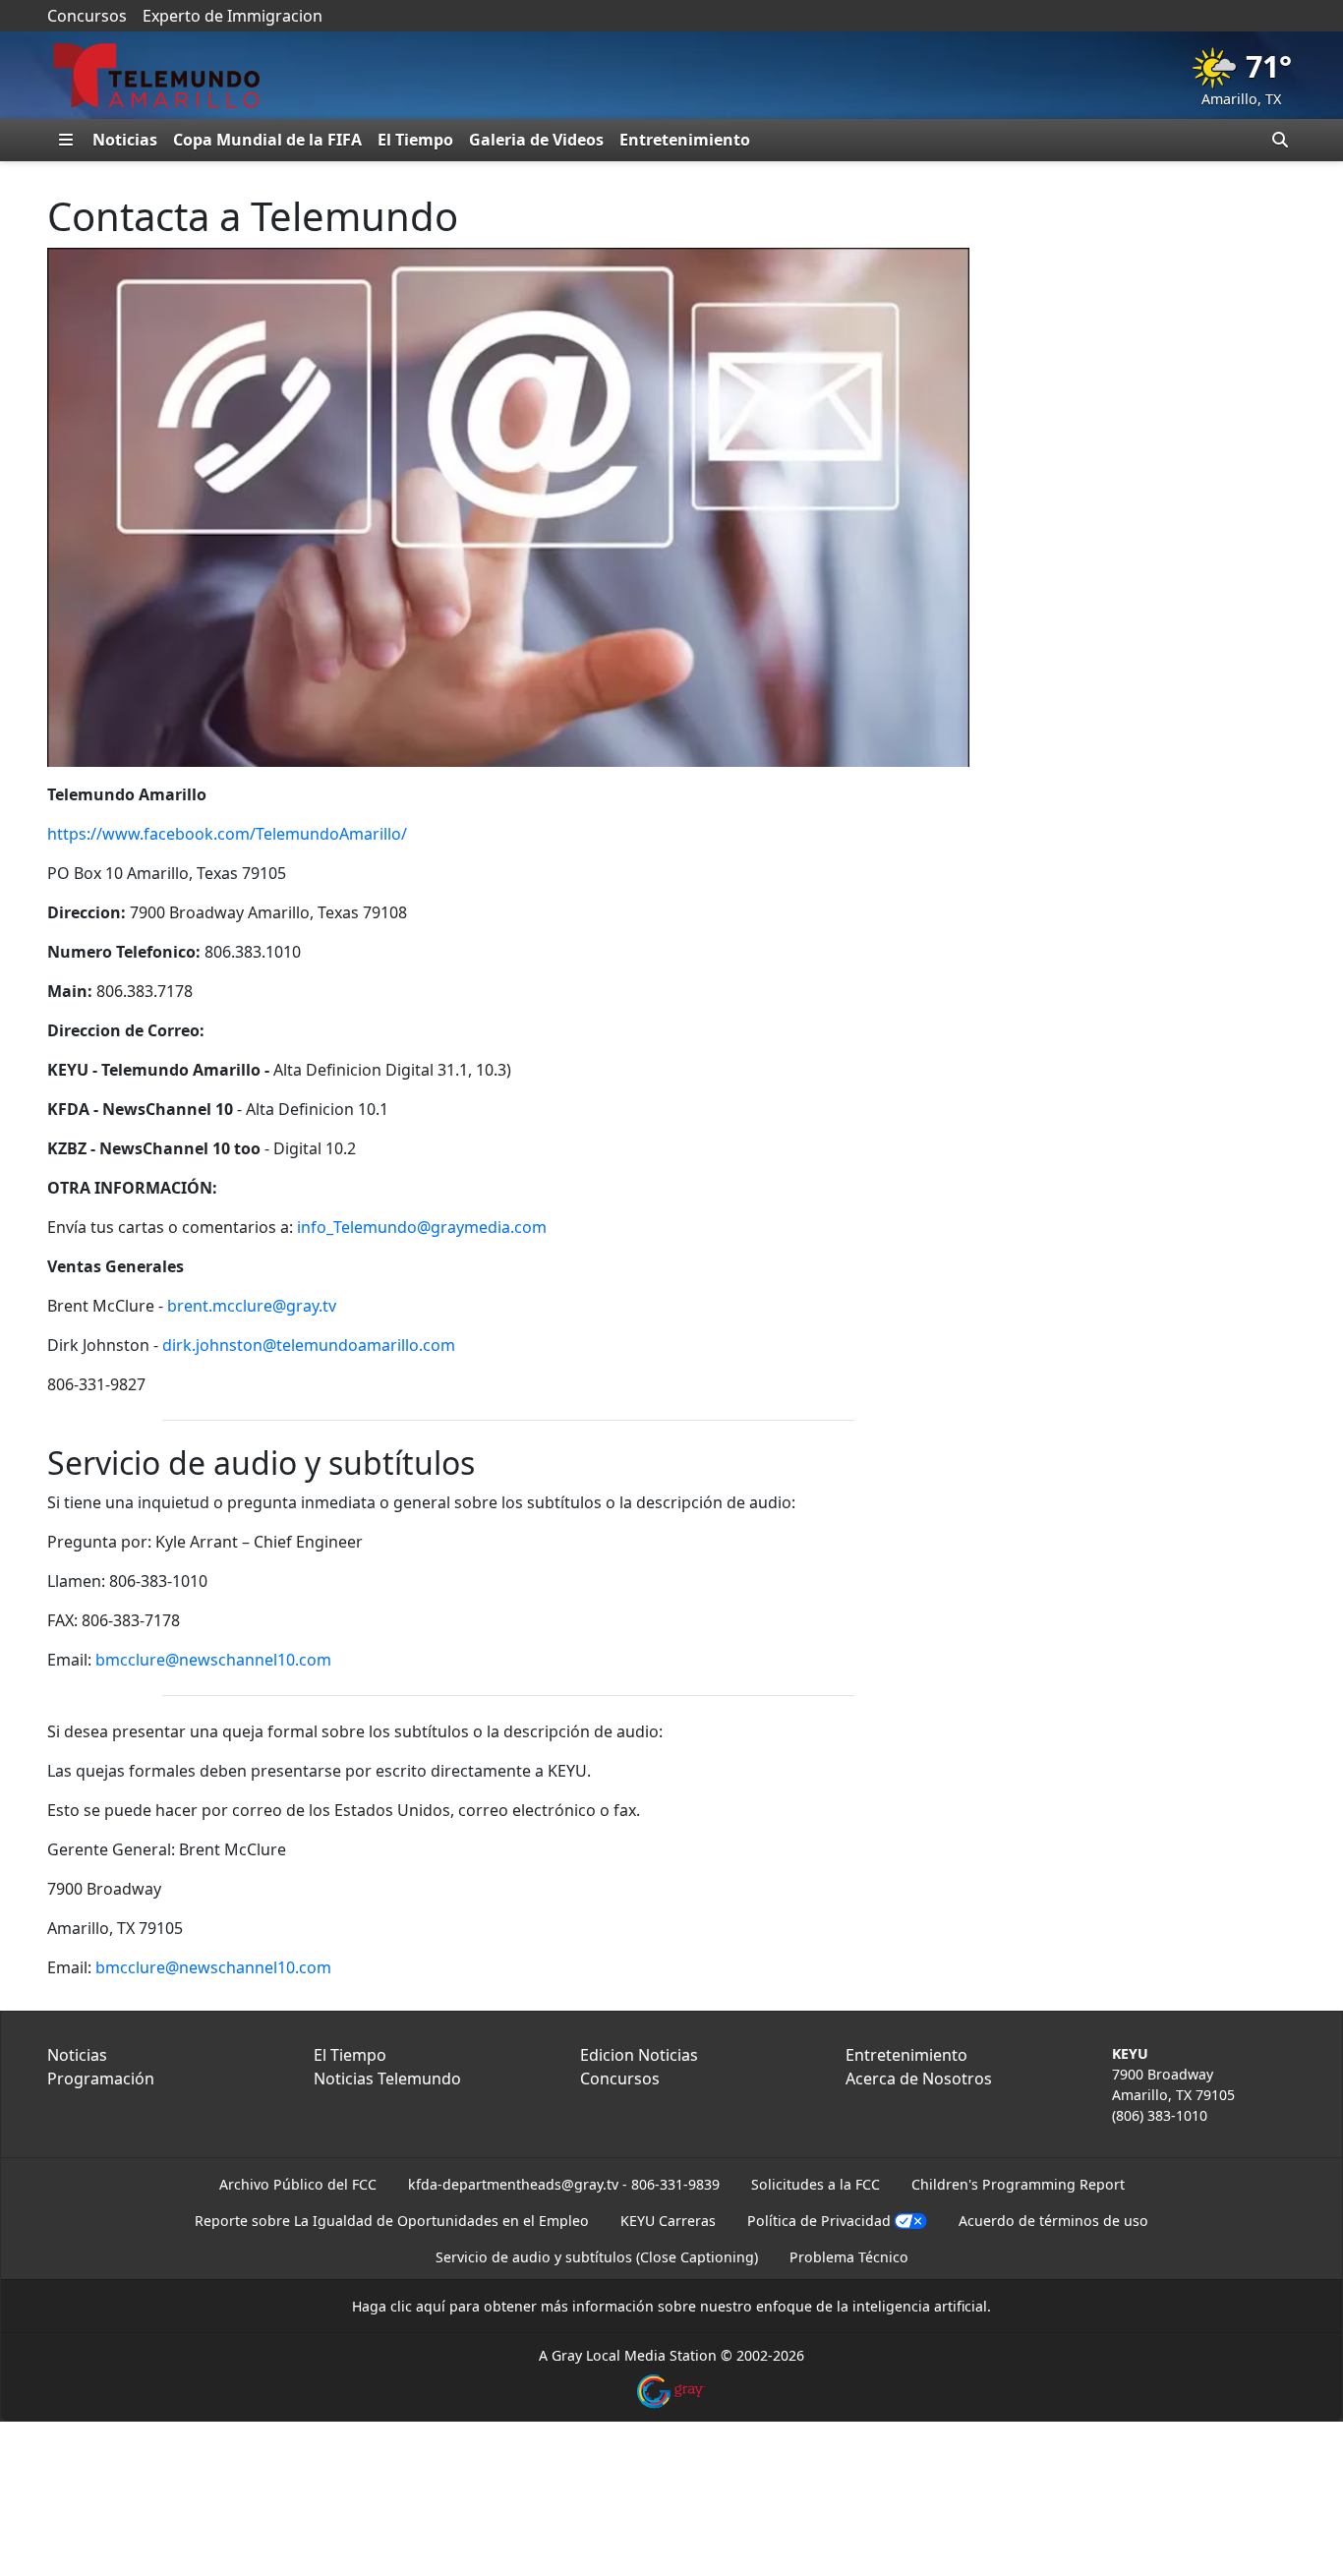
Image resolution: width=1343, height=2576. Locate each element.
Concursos (87, 16)
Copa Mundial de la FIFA (267, 140)
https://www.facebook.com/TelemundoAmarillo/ (227, 834)
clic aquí (418, 2306)
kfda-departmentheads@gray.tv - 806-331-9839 (564, 2184)
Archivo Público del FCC (298, 2184)
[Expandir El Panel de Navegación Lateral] (66, 140)
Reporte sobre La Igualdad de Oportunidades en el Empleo (392, 2221)
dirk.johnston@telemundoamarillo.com (309, 1345)
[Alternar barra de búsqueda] (1280, 140)
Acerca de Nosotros (919, 2078)
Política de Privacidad (819, 2221)
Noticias (125, 140)
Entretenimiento (685, 140)
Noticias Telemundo (387, 2078)
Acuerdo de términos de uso (1053, 2221)
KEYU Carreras (668, 2221)
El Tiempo (415, 140)
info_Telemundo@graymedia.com (422, 1227)
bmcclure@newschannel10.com (213, 1660)
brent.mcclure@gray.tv (252, 1306)
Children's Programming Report (1018, 2184)
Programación (101, 2078)
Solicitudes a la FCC (816, 2184)
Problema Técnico (849, 2257)
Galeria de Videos (536, 140)
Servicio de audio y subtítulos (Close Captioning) (597, 2257)
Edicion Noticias (639, 2055)
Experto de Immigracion (233, 16)
